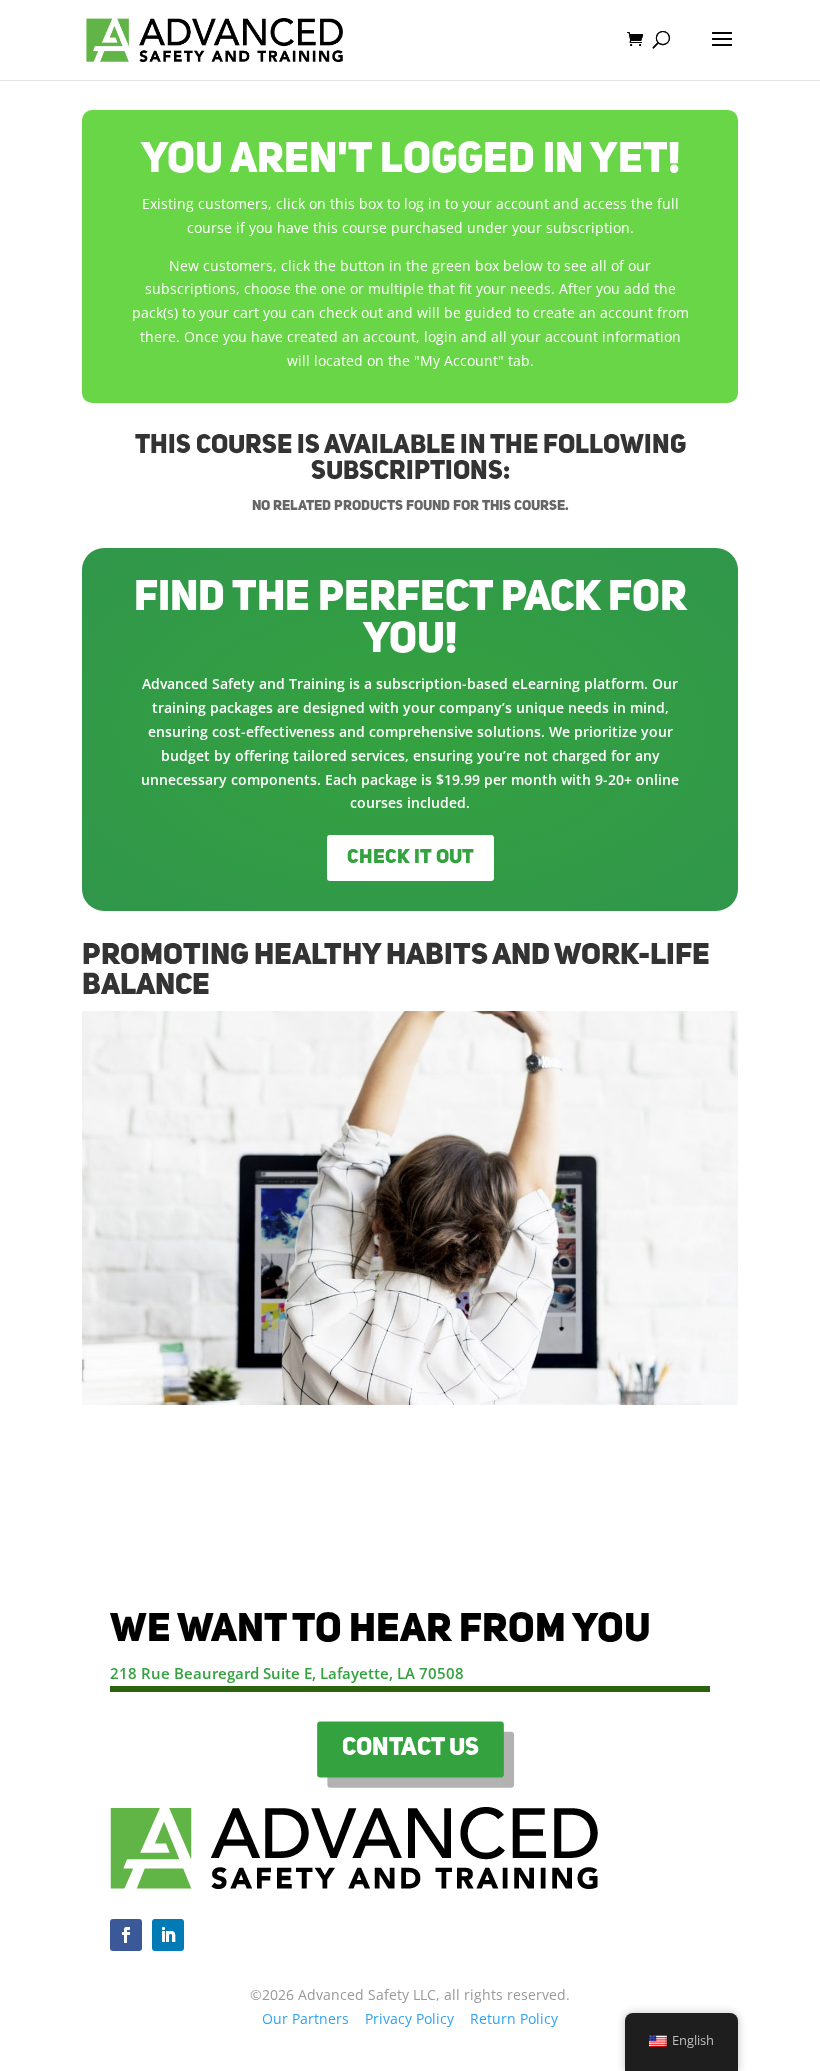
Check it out (410, 858)
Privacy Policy (409, 2018)
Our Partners (305, 2018)
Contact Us (410, 1749)
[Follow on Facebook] (126, 1935)
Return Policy (514, 2018)
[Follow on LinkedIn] (168, 1935)
